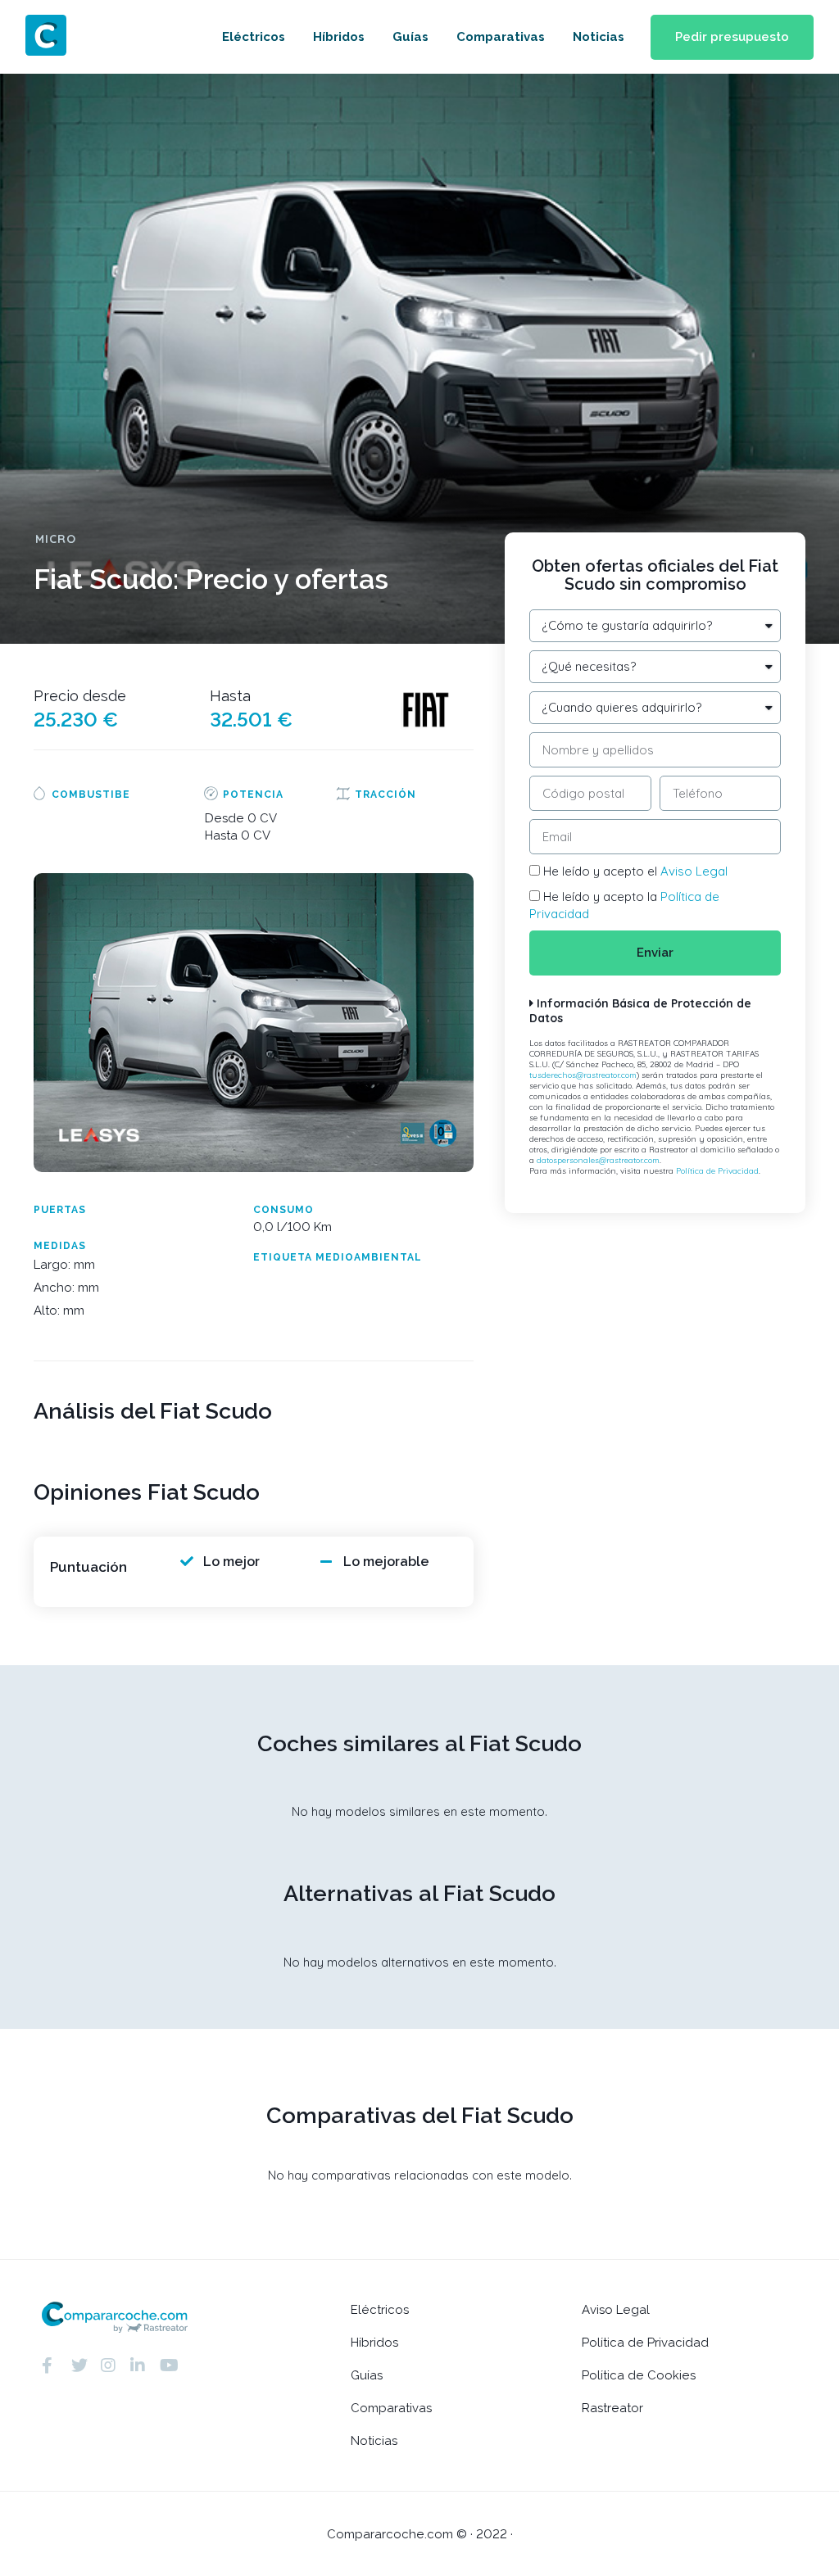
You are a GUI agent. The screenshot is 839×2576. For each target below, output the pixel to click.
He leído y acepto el (635, 871)
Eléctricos (254, 37)
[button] (732, 37)
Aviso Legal (694, 871)
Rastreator (612, 2408)
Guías (410, 37)
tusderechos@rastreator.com (583, 1075)
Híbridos (339, 37)
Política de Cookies (639, 2375)
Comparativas (501, 37)
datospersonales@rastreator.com (598, 1160)
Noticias (599, 37)
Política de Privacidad (717, 1171)
